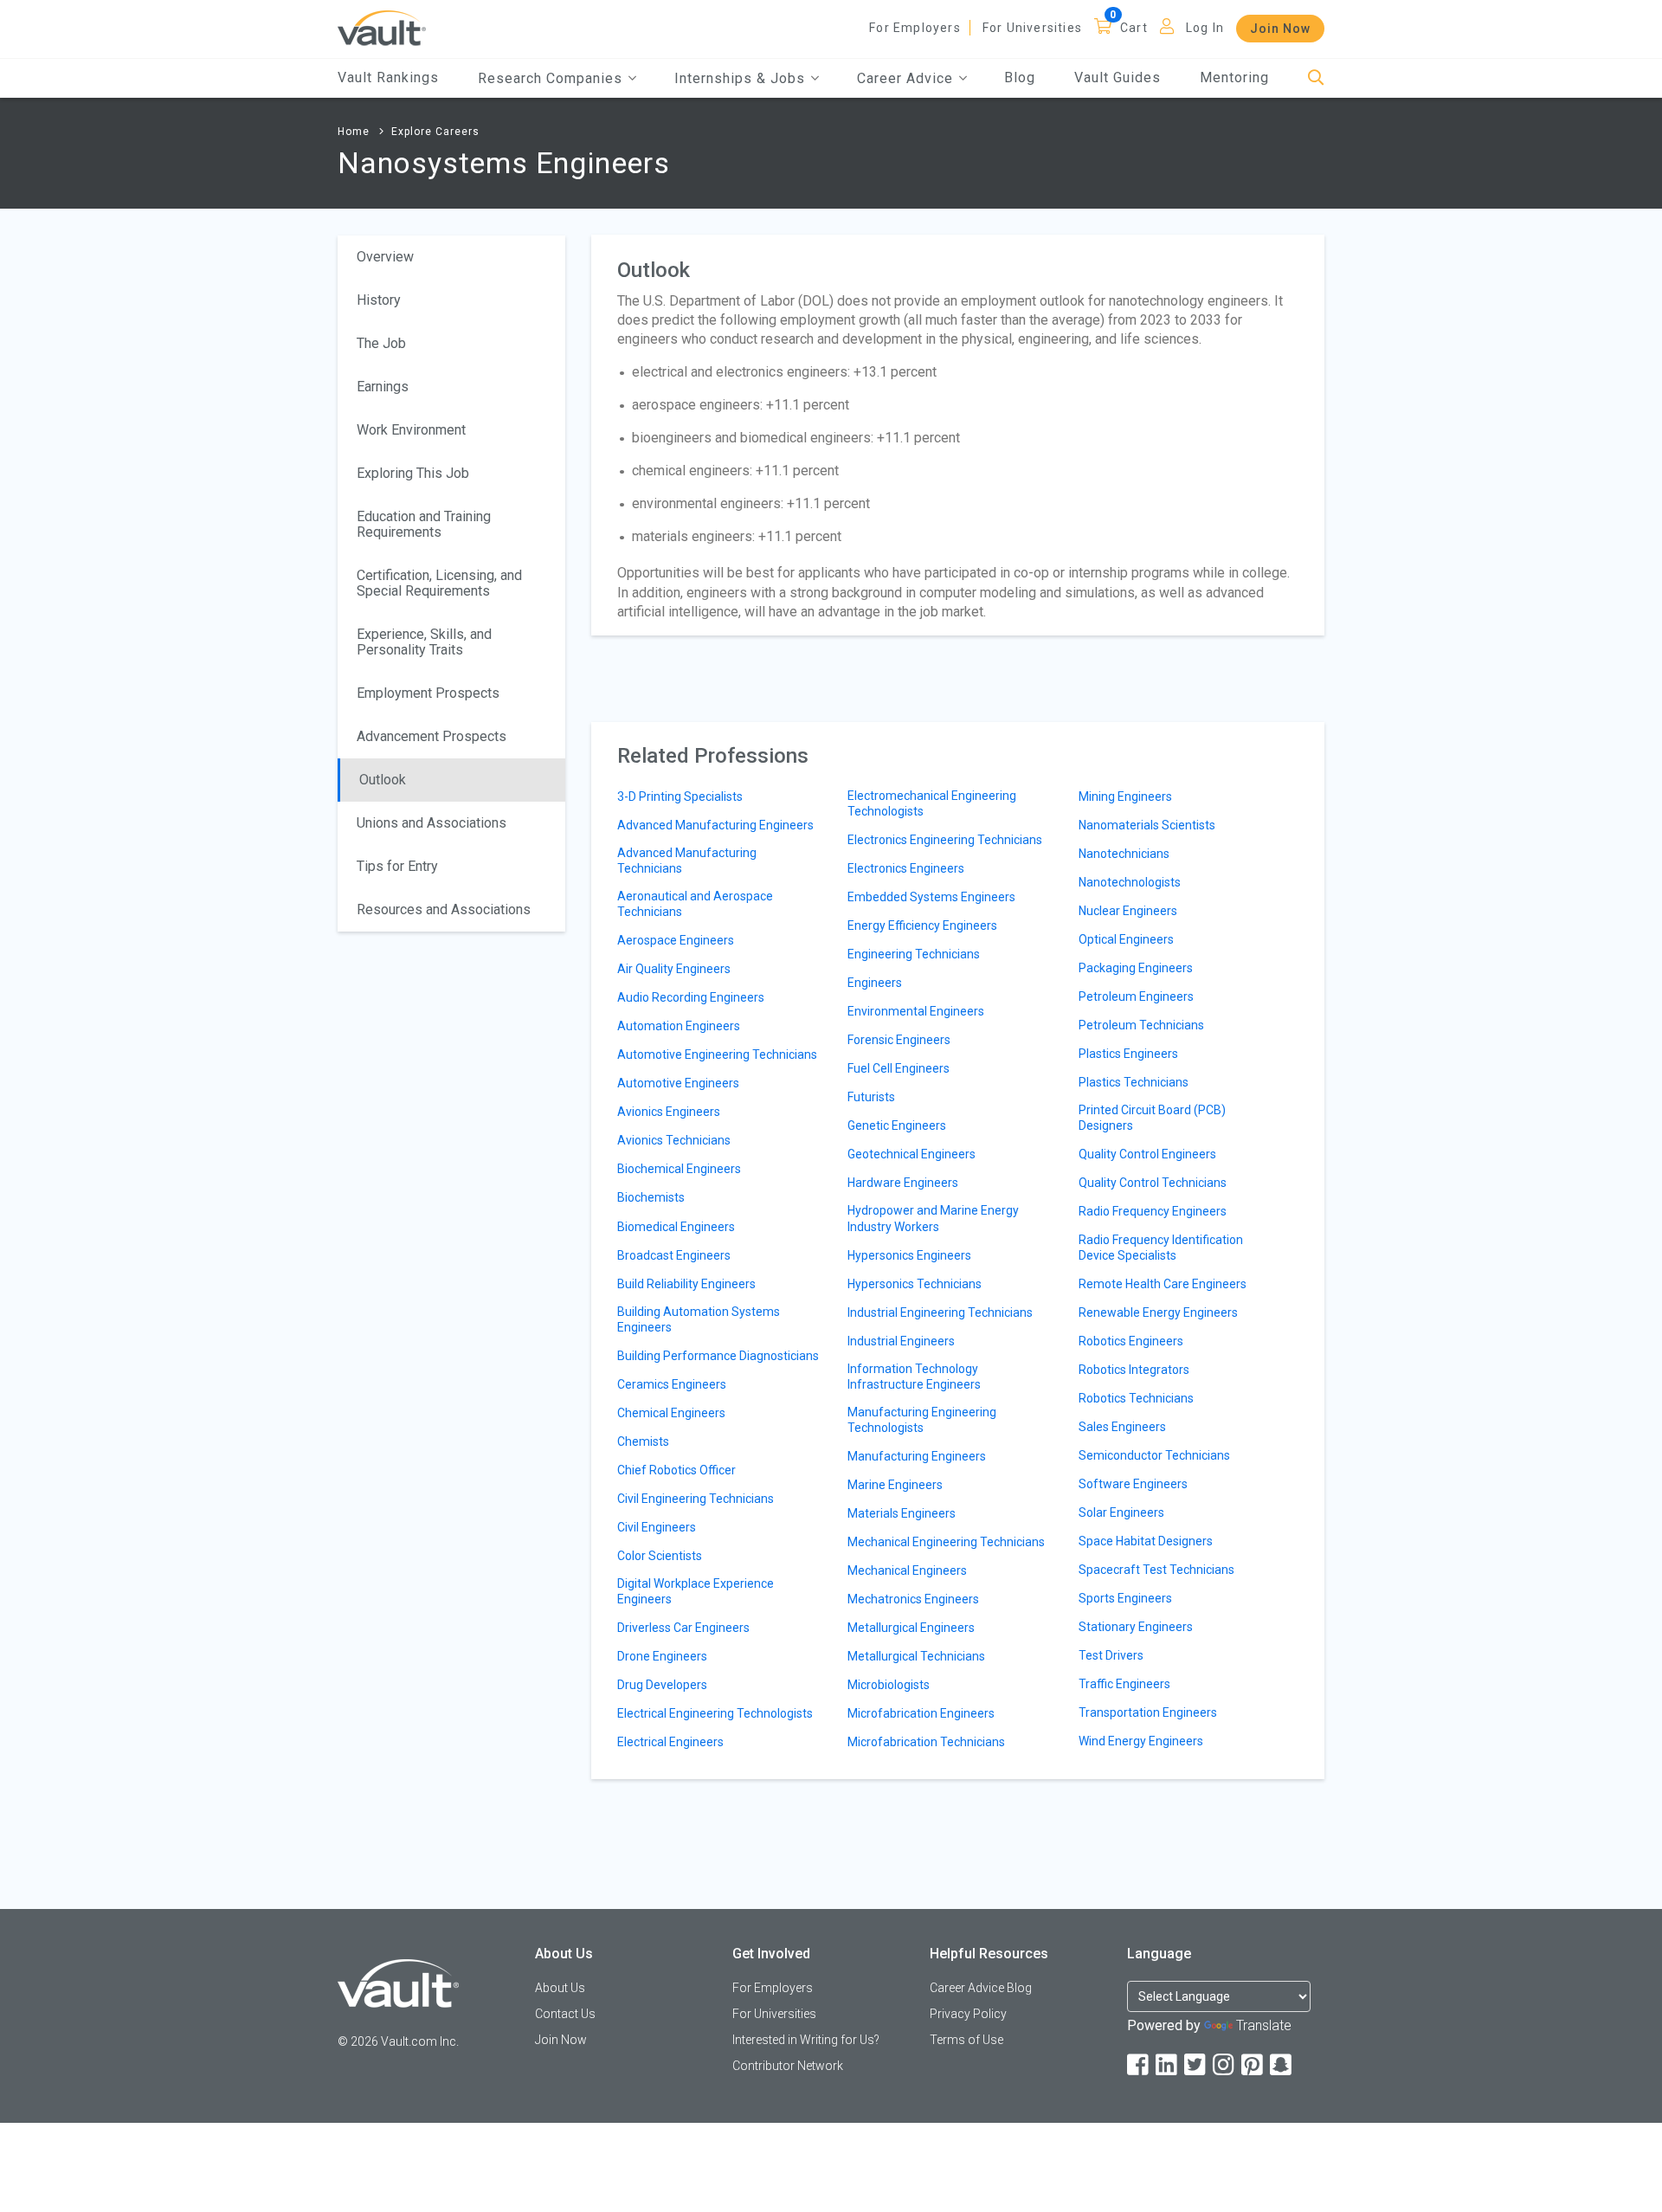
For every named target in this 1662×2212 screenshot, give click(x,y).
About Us (560, 1988)
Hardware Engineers (903, 1183)
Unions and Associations (432, 823)
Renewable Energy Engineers (1158, 1312)
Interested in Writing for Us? (806, 2040)
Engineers (875, 983)
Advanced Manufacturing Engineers (715, 825)
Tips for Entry (397, 866)
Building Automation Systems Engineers (699, 1319)
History (379, 300)
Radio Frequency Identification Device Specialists (1161, 1248)
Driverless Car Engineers (683, 1628)
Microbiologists (889, 1685)
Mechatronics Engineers (913, 1599)
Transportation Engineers (1148, 1712)
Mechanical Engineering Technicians (946, 1542)
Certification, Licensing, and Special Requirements (439, 583)
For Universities (1032, 28)
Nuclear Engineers (1128, 911)
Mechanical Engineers (907, 1570)
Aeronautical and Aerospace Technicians (695, 904)
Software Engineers (1133, 1484)
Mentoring (1234, 77)
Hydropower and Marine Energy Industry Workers (933, 1218)
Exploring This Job (413, 473)
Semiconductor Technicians (1154, 1455)
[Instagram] (1225, 2065)
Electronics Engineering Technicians (945, 840)
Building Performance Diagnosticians (718, 1356)
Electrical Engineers (670, 1742)
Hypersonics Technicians (915, 1284)
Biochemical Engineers (679, 1169)
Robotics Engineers (1131, 1341)
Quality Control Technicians (1153, 1183)
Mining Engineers (1125, 796)
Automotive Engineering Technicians (717, 1054)
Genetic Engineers (897, 1125)
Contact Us (565, 2014)
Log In (1205, 28)
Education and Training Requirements (424, 524)
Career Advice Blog (981, 1988)
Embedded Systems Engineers (931, 897)
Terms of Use (966, 2040)
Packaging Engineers (1136, 968)
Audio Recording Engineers (691, 997)
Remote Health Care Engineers (1163, 1284)
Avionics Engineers (669, 1112)
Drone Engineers (662, 1656)
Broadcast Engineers (674, 1255)
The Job (381, 343)
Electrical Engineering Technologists (715, 1713)
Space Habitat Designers (1146, 1541)
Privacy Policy (968, 2014)
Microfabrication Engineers (921, 1713)
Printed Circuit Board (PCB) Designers (1152, 1118)
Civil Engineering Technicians (696, 1499)
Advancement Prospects (432, 736)
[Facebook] (1139, 2065)
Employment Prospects (428, 693)
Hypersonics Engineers (909, 1255)
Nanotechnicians (1124, 854)
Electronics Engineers (906, 868)
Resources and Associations (444, 909)
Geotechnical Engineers (912, 1154)
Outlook (383, 780)
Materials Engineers (902, 1513)
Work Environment (411, 430)
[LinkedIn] (1168, 2065)
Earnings (383, 387)
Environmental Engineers (916, 1011)
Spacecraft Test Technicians (1156, 1570)
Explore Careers (435, 132)
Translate (1264, 2025)
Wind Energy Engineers (1141, 1741)
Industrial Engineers (901, 1341)
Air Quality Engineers (674, 969)
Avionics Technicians (674, 1140)
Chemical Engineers (671, 1413)
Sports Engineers (1125, 1598)
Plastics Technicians (1134, 1082)
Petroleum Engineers (1136, 996)
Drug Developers (662, 1685)
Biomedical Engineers (676, 1227)
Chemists (643, 1441)
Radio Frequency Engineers (1153, 1211)
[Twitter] (1196, 2065)
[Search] (1316, 78)
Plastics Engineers (1128, 1054)
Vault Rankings (388, 77)
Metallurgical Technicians (916, 1656)
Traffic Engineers (1124, 1684)
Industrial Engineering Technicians (940, 1312)
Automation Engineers (679, 1026)
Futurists (871, 1097)
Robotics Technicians (1136, 1398)
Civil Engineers (657, 1527)
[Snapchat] (1282, 2065)
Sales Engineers (1122, 1427)
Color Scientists (660, 1556)
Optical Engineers (1126, 939)
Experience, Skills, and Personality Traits (424, 642)
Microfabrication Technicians (926, 1742)
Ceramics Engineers (672, 1384)
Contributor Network (788, 2066)
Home (354, 132)
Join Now (1280, 29)
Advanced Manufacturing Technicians (687, 861)
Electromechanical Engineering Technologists (932, 803)
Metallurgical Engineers (911, 1628)
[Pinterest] (1253, 2065)
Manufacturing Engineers (917, 1456)
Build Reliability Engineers (686, 1284)
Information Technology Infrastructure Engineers (914, 1377)
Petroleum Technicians (1141, 1025)
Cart (1134, 28)
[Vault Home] (382, 27)
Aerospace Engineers (676, 940)
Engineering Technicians (914, 954)
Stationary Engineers (1136, 1627)
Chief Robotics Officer (676, 1470)
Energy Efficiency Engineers (922, 925)
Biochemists (651, 1197)
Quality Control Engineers (1147, 1154)
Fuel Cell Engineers (899, 1068)
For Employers (915, 28)
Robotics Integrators (1134, 1370)
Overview (385, 257)
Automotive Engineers (678, 1083)
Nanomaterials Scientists (1147, 825)
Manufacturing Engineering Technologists (922, 1420)
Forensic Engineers (899, 1040)
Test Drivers (1111, 1655)
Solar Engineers (1121, 1512)
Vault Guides (1118, 77)
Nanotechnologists (1130, 882)
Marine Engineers (895, 1485)
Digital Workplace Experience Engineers (696, 1591)
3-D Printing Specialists (680, 796)
